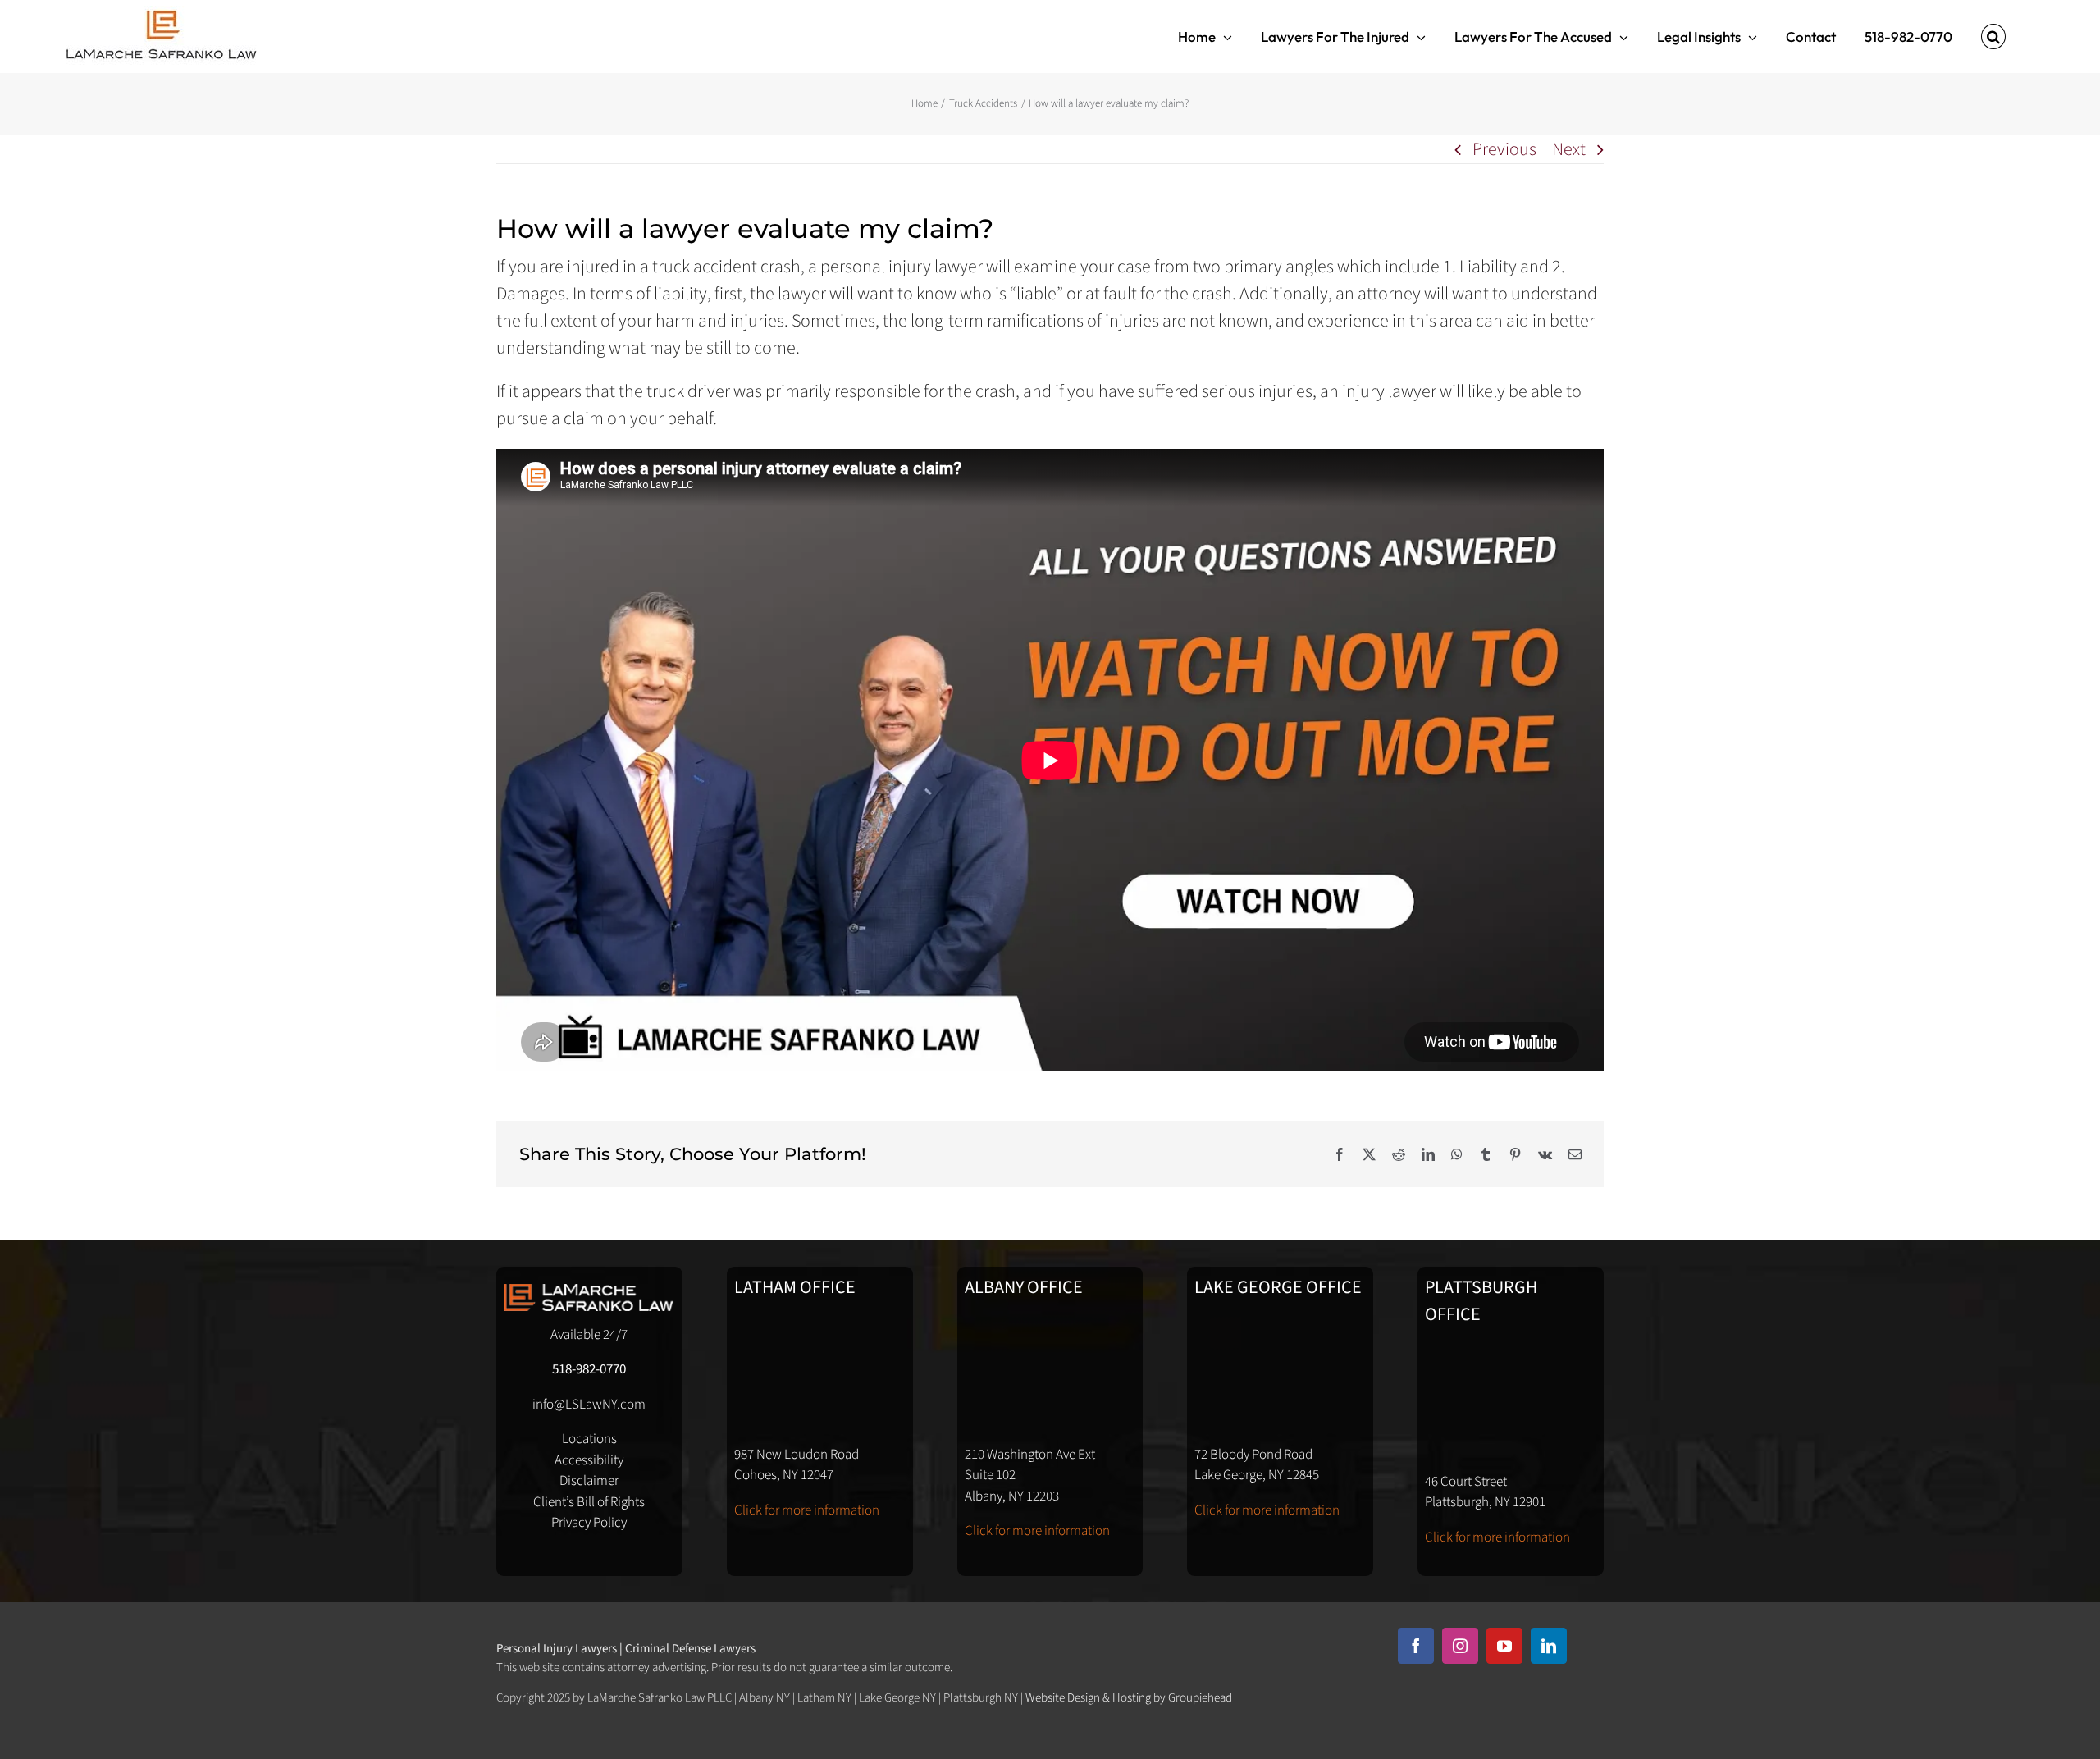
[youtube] (1504, 1646)
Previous (1504, 149)
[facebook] (1416, 1646)
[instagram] (1460, 1646)
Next (1569, 149)
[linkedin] (1549, 1646)
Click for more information (807, 1510)
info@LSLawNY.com (589, 1405)
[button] (1993, 37)
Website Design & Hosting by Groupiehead (1129, 1698)
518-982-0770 (589, 1369)
